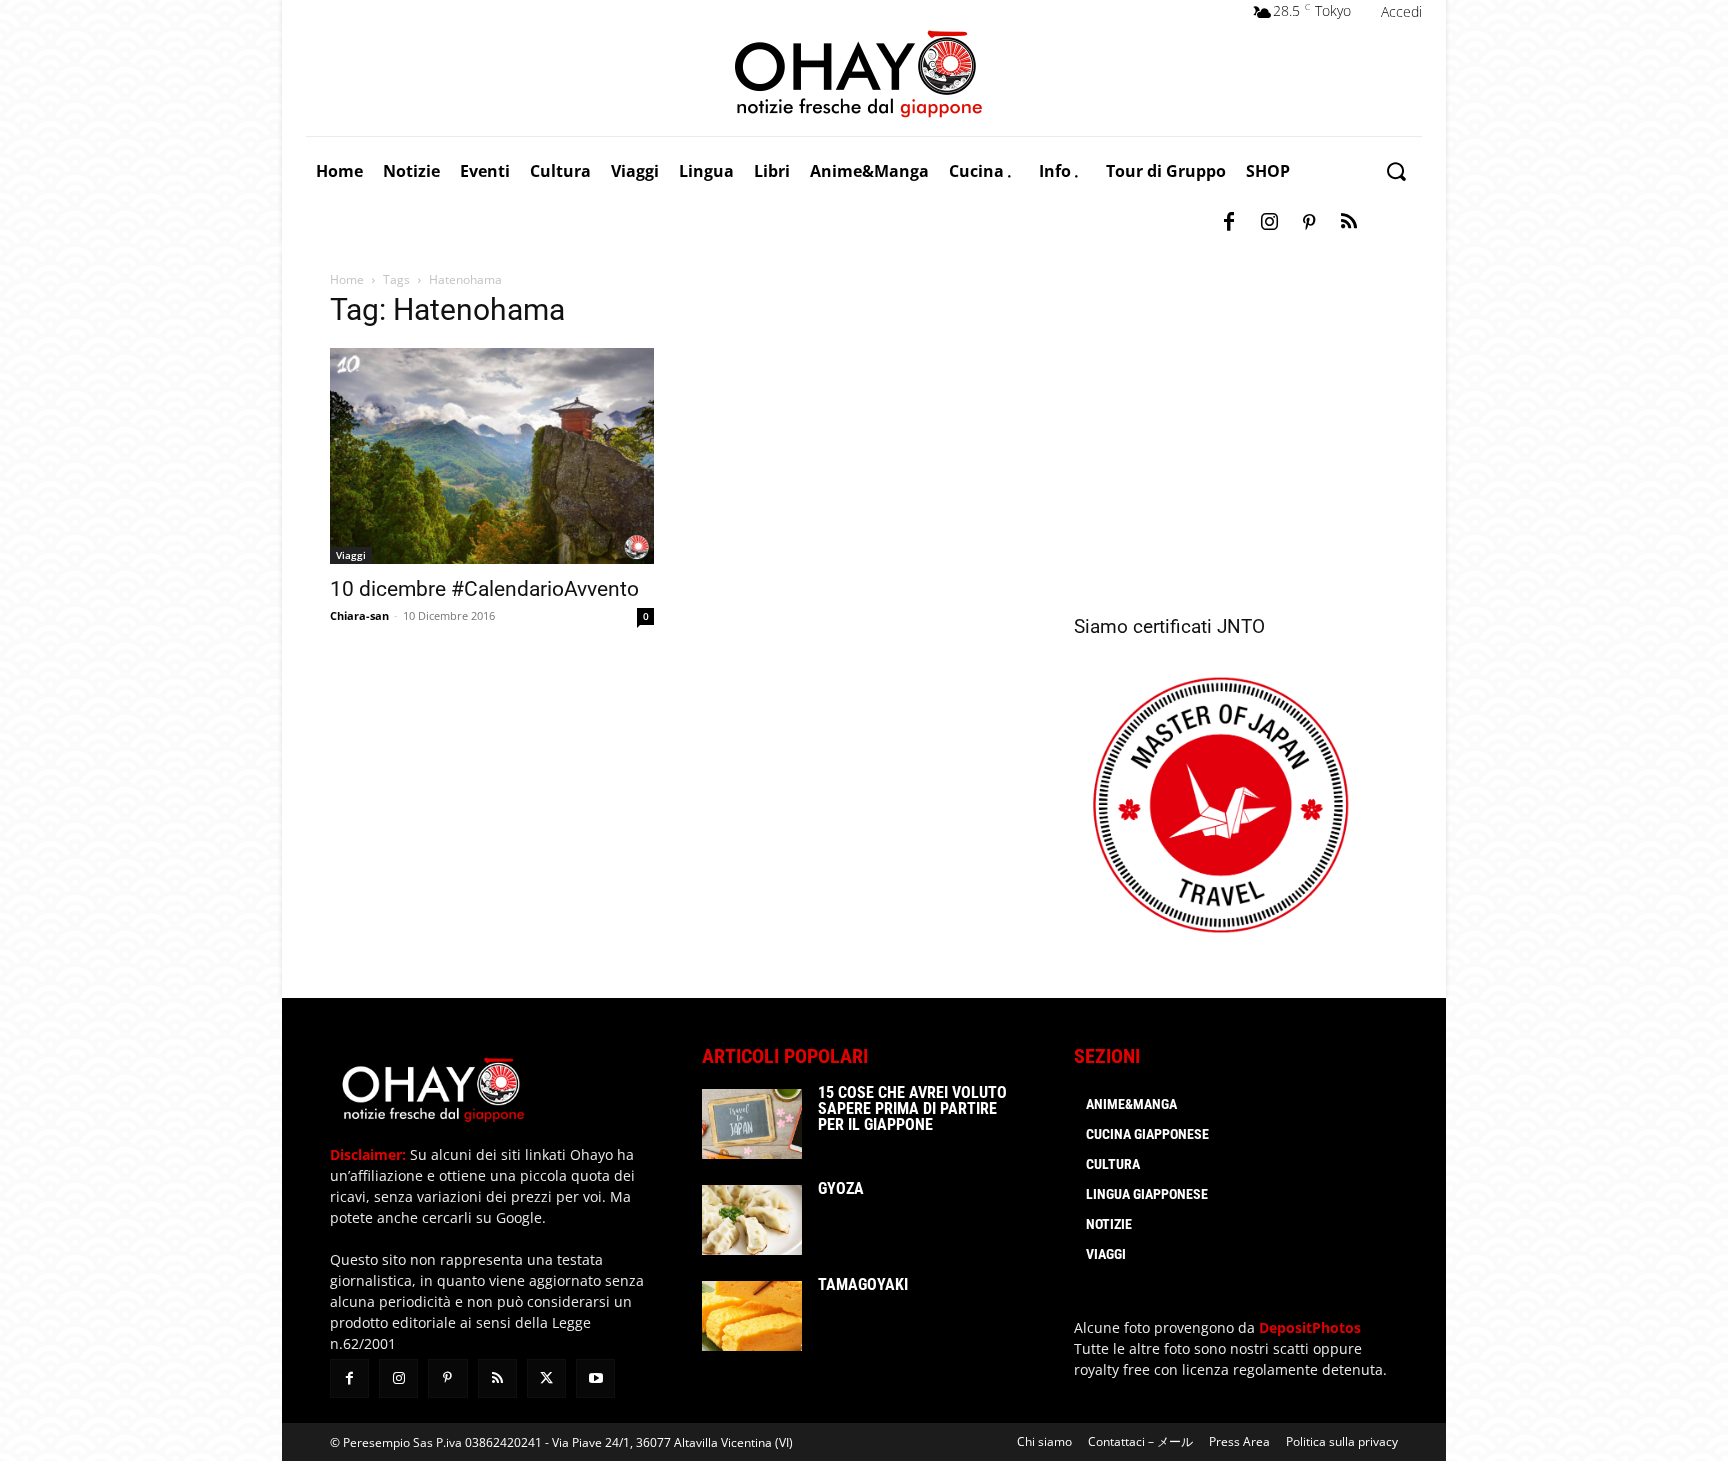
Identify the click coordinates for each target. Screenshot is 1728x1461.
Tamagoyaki (863, 1284)
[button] (1395, 171)
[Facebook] (1229, 223)
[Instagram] (1269, 223)
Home (347, 279)
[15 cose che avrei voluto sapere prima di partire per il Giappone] (752, 1124)
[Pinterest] (1309, 223)
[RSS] (1349, 223)
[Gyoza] (752, 1220)
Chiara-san (359, 615)
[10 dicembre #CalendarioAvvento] (492, 456)
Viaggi (351, 555)
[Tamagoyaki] (752, 1316)
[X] (546, 1378)
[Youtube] (595, 1378)
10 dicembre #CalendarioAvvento (484, 589)
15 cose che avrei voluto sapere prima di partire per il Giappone (912, 1108)
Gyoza (841, 1188)
